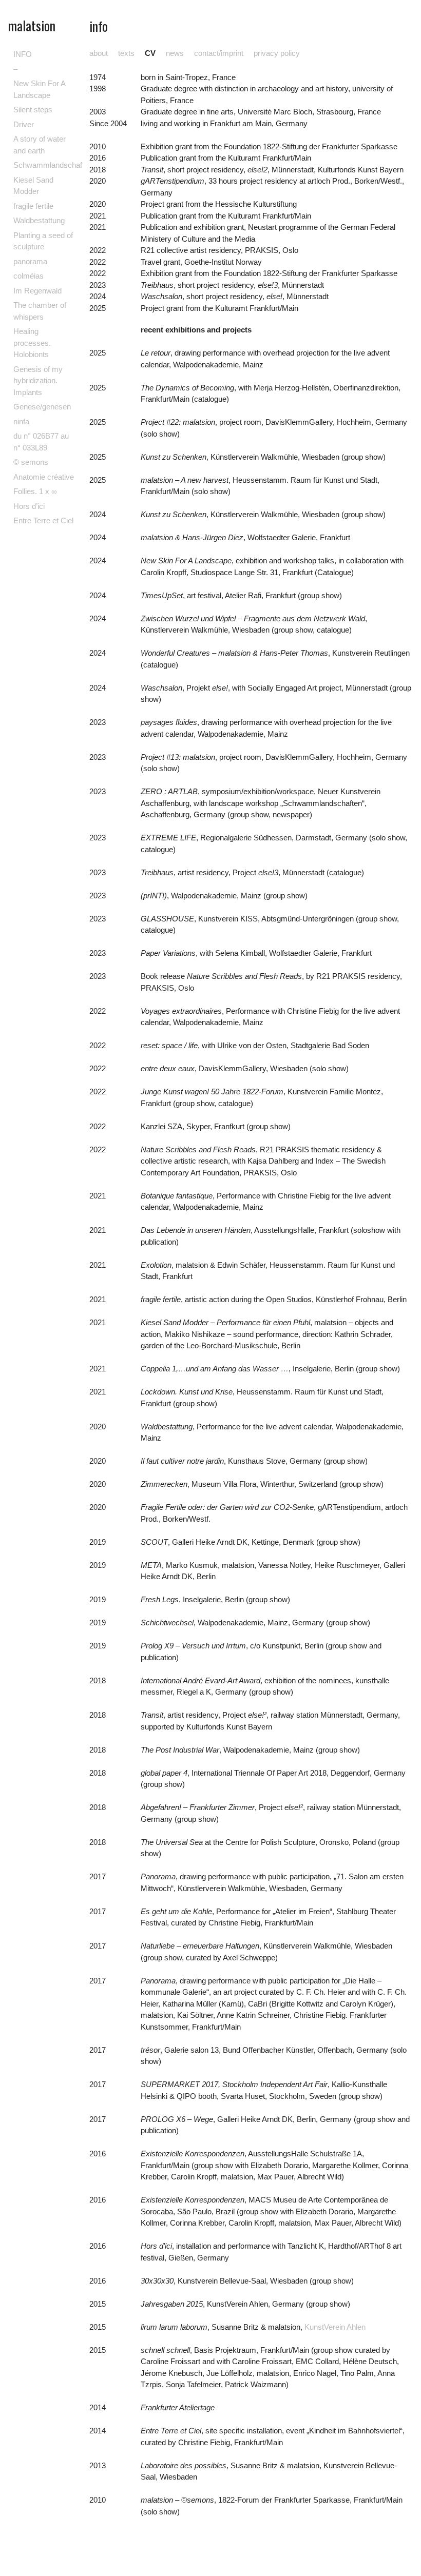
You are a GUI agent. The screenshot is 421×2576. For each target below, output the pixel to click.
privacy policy (277, 53)
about (99, 53)
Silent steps (33, 110)
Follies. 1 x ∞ (35, 491)
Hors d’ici (29, 506)
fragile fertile (33, 206)
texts (126, 53)
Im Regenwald (37, 291)
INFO (23, 54)
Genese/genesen (42, 407)
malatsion (32, 25)
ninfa (21, 421)
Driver (24, 124)
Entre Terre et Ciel (43, 520)
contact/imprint (219, 53)
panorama (30, 261)
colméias (28, 276)
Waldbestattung (39, 220)
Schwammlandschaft (49, 165)
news (175, 53)
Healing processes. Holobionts (32, 343)
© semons (31, 462)
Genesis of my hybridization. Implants (38, 381)
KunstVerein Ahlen (335, 2327)
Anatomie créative (44, 477)
